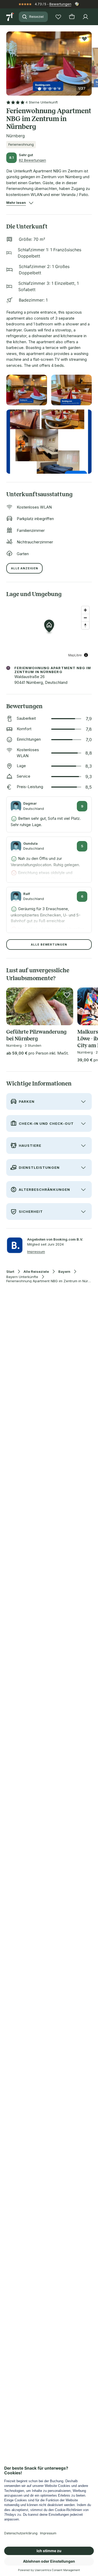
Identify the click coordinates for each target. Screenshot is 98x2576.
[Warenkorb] (72, 17)
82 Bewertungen (32, 160)
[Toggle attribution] (86, 655)
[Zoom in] (85, 610)
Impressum (36, 1252)
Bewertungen (60, 4)
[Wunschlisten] (58, 17)
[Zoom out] (85, 618)
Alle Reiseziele (36, 1272)
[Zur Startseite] (10, 17)
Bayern (64, 1272)
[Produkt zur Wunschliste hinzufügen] (84, 39)
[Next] (90, 61)
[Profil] (85, 17)
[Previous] (8, 61)
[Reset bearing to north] (85, 625)
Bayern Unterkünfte (22, 1277)
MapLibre (75, 655)
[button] (49, 60)
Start (10, 1272)
